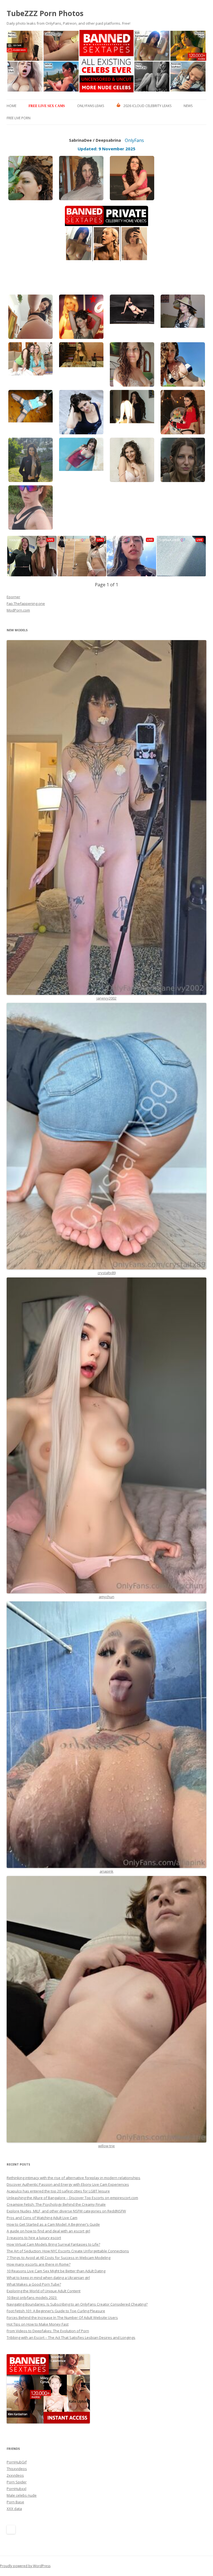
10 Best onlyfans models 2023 (32, 2298)
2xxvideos (15, 2475)
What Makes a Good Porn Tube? (34, 2284)
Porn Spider (17, 2482)
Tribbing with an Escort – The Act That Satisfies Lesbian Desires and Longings (71, 2337)
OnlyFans (134, 140)
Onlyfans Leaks (91, 106)
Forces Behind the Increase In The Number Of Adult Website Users (62, 2318)
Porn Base (15, 2502)
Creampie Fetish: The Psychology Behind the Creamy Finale (56, 2204)
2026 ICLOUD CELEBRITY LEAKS (147, 106)
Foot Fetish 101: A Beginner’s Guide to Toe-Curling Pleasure (56, 2311)
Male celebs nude (22, 2495)
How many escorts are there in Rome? (39, 2264)
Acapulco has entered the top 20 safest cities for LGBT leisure (58, 2191)
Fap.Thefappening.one (26, 604)
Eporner (13, 597)
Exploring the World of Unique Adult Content (44, 2291)
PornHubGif (17, 2462)
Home (12, 106)
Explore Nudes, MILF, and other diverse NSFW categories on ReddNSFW (66, 2211)
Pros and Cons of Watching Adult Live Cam (42, 2218)
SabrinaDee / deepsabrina (95, 140)
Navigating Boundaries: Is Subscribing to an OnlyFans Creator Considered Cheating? (77, 2304)
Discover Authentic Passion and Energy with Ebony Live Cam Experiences (68, 2184)
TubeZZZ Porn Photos (45, 13)
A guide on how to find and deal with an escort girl (48, 2231)
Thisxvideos (17, 2469)
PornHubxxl (17, 2489)
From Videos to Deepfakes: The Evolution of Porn (48, 2331)
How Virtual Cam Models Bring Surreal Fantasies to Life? (53, 2244)
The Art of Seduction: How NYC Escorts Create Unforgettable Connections (68, 2251)
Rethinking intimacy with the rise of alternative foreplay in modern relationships (73, 2178)
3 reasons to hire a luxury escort (34, 2238)
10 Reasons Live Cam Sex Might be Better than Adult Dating (56, 2271)
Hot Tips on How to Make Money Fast (38, 2324)
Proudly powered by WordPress (25, 2566)
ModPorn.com (18, 610)
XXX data (14, 2509)
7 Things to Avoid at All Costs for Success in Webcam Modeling (59, 2258)
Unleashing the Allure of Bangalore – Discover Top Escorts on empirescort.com (72, 2198)
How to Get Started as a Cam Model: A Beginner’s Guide (53, 2224)
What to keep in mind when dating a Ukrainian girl (48, 2278)
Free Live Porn (19, 118)
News (188, 106)
